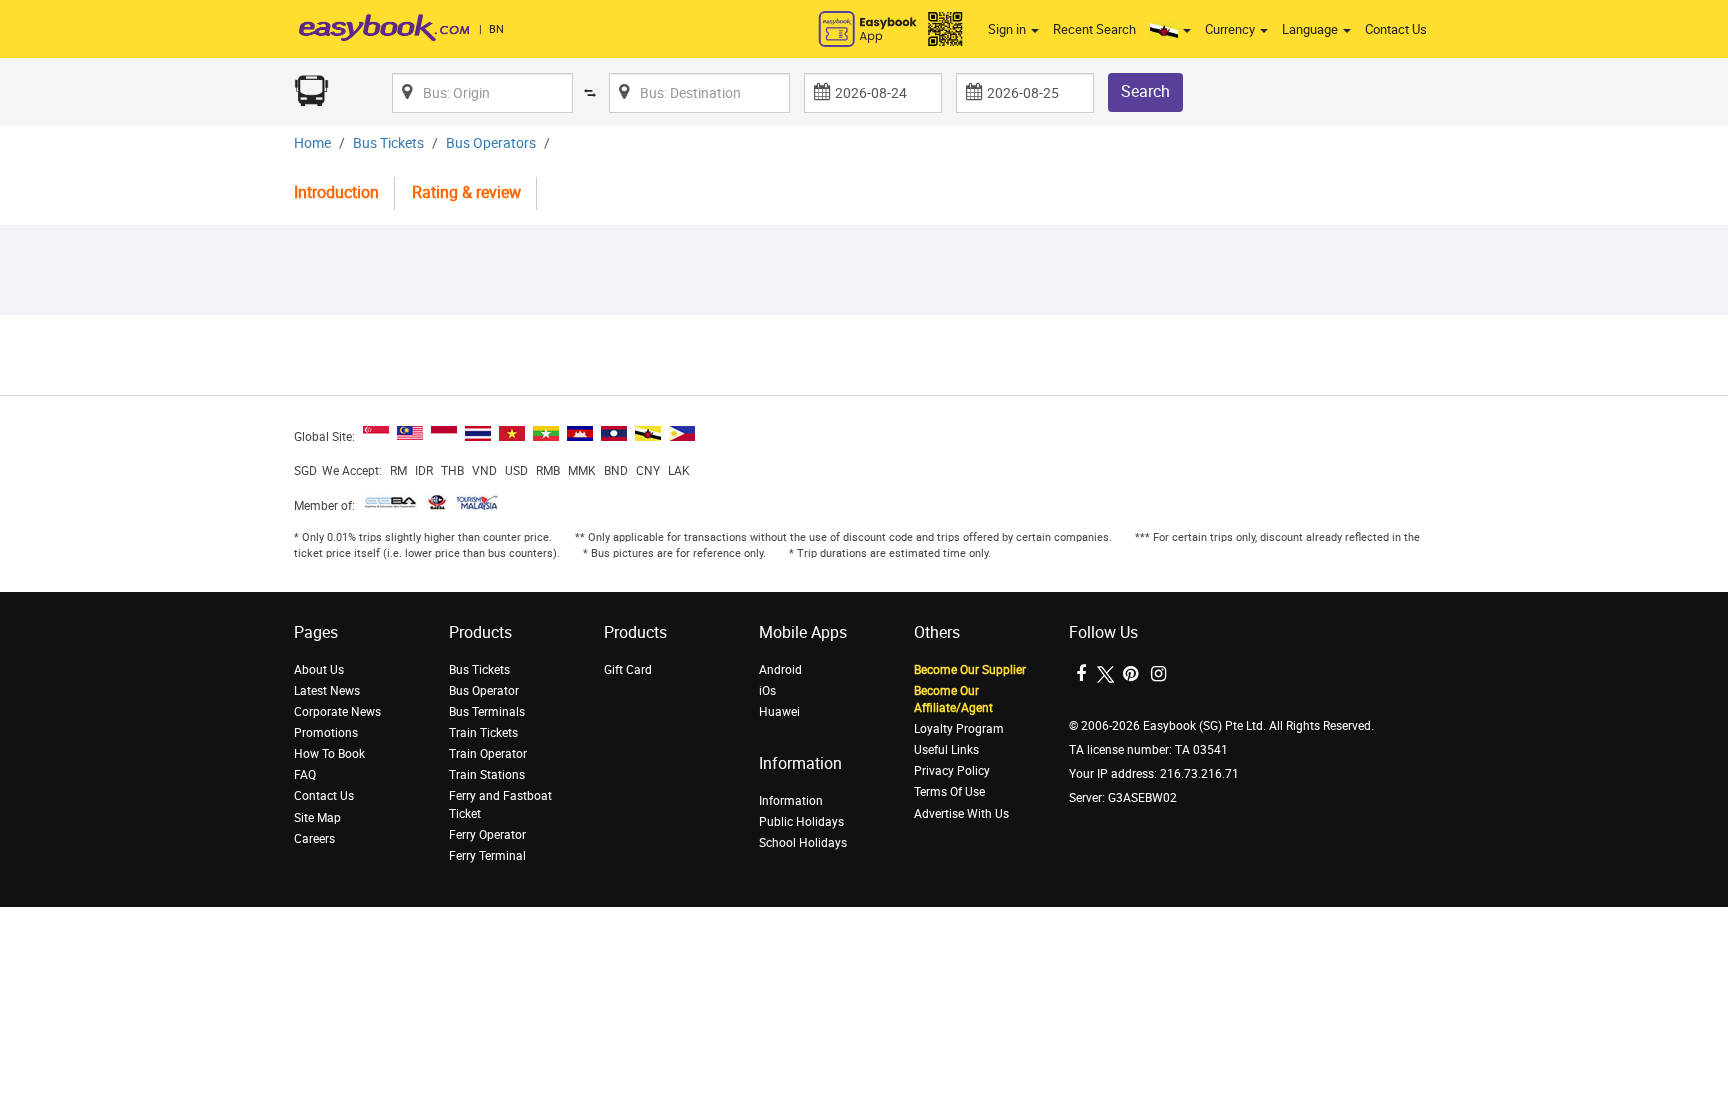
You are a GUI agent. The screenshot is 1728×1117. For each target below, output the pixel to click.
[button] (1170, 30)
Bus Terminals (487, 712)
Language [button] (1311, 29)
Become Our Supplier (970, 670)
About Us (319, 670)
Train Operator (488, 754)
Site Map (317, 818)
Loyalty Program (959, 729)
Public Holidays (801, 822)
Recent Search (1094, 29)
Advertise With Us (961, 814)
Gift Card (628, 670)
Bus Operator (484, 691)
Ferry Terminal (487, 856)
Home (312, 143)
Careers (314, 839)
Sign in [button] (1008, 29)
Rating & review (466, 192)
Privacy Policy (952, 771)
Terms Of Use (949, 792)
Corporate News (337, 712)
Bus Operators (491, 143)
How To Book (329, 754)
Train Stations (487, 775)
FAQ (305, 775)
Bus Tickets (388, 143)
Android (780, 670)
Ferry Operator (487, 835)
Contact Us (1396, 29)
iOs (767, 691)
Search (1145, 91)
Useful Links (946, 750)
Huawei (779, 712)
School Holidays (803, 843)
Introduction (336, 192)
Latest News (327, 691)
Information (791, 801)
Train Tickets (483, 733)
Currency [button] (1231, 29)
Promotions (326, 733)
